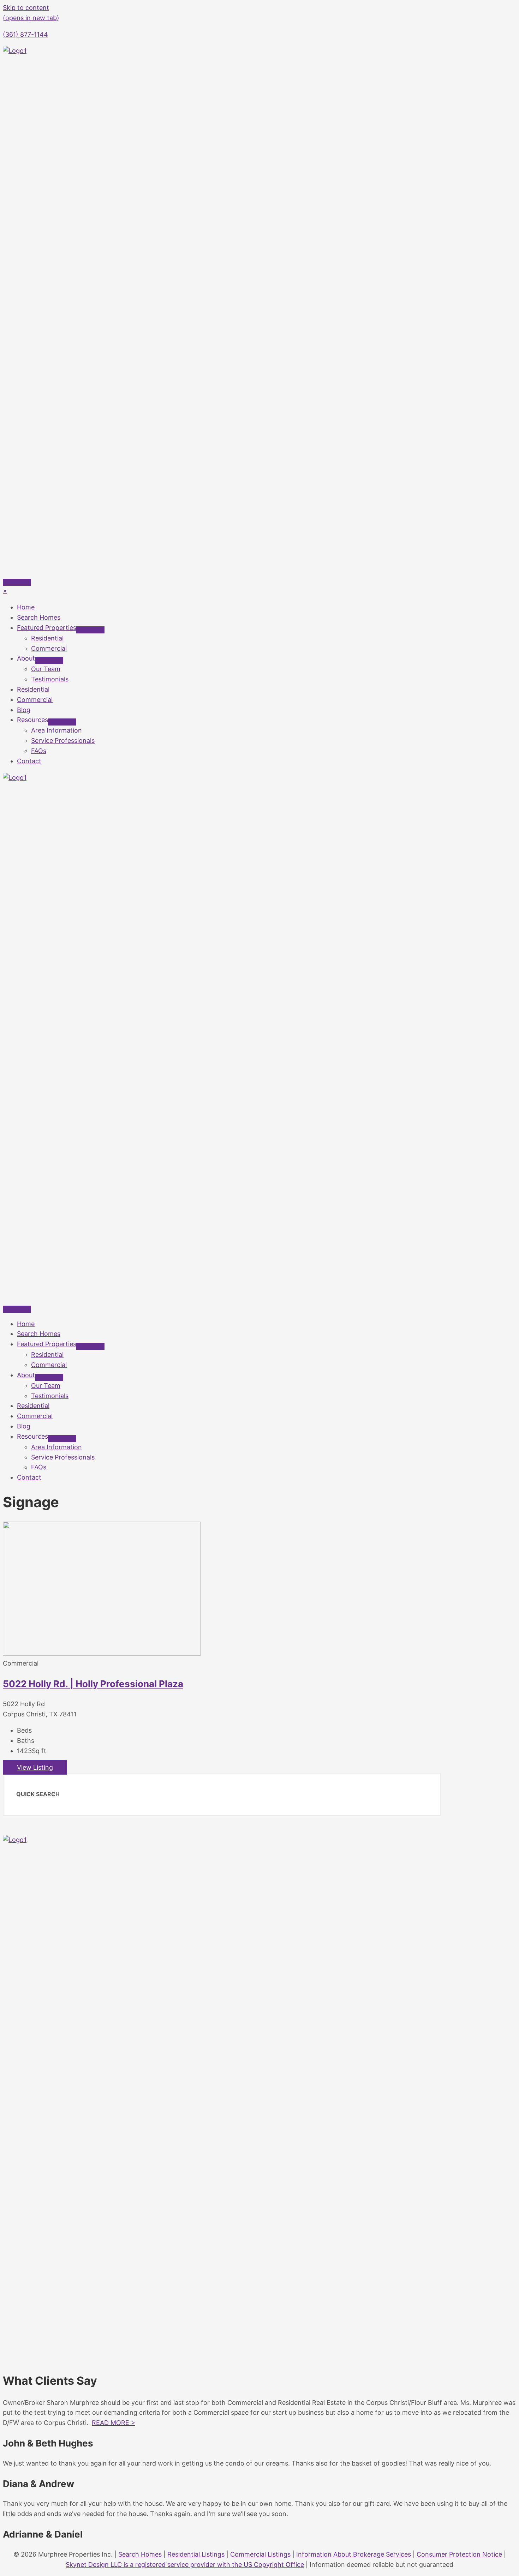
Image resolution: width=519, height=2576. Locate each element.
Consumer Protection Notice (459, 2554)
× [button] (5, 591)
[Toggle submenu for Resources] (62, 722)
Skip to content (26, 8)
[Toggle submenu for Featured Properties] (90, 630)
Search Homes (140, 2554)
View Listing (35, 1767)
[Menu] (17, 582)
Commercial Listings (260, 2554)
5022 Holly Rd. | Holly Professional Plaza (93, 1684)
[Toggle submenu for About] (49, 661)
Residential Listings (196, 2554)
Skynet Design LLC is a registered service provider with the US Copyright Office (185, 2565)
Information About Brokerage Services (354, 2554)
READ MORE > (114, 2423)
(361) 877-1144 (25, 34)
